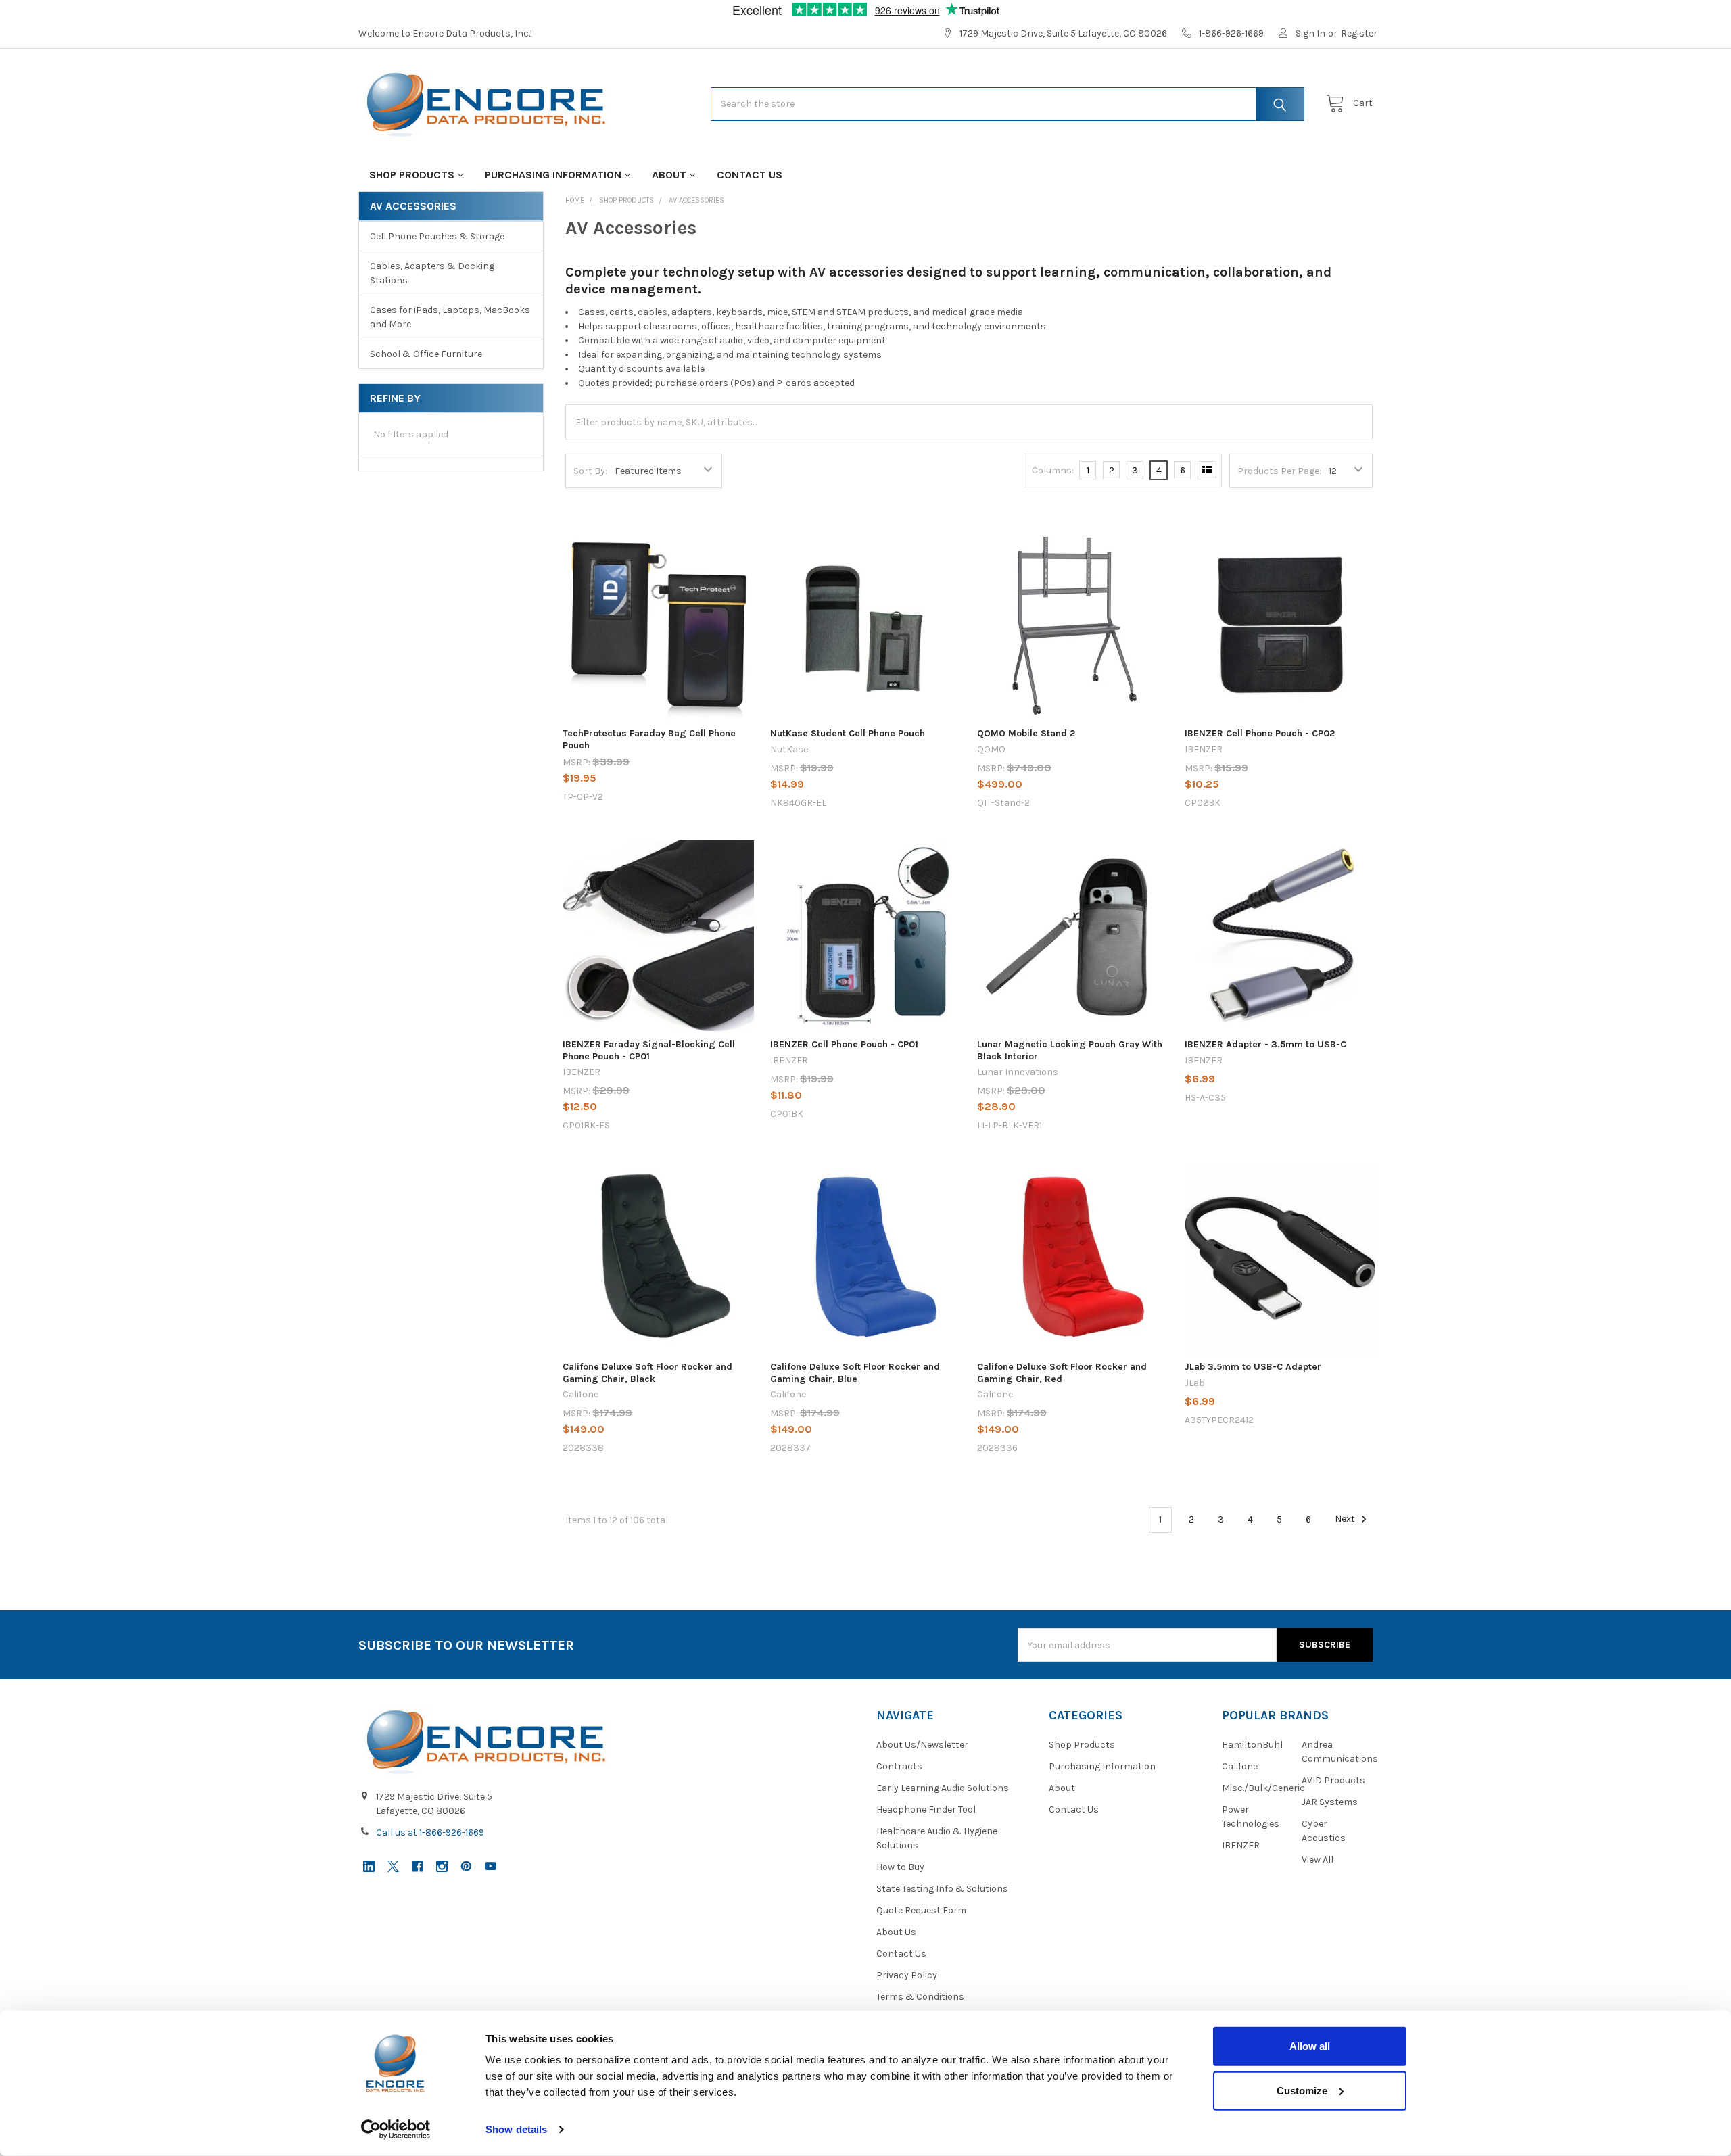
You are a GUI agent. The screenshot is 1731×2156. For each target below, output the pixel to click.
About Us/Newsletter (922, 1745)
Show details (516, 2129)
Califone (1240, 1766)
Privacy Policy (907, 1975)
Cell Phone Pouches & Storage (437, 236)
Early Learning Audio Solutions (943, 1788)
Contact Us (750, 175)
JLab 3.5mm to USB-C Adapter (1253, 1367)
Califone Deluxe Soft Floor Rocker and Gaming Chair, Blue (855, 1373)
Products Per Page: (1279, 471)
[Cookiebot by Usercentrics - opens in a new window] (396, 2130)
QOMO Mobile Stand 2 (1026, 733)
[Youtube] (491, 1866)
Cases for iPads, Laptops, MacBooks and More (450, 317)
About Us (896, 1932)
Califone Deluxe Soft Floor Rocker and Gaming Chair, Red (1062, 1373)
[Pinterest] (466, 1866)
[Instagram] (442, 1866)
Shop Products (412, 175)
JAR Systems (1330, 1802)
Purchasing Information (553, 175)
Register (1359, 33)
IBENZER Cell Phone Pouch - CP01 (844, 1044)
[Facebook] (418, 1866)
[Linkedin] (369, 1866)
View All (1318, 1860)
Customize (1302, 2090)
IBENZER (1241, 1845)
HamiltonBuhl (1252, 1745)
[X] (393, 1866)
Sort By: (590, 471)
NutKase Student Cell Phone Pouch (848, 733)
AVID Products (1333, 1780)
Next (1346, 1519)
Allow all (1310, 2046)
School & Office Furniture (426, 354)
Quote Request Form (921, 1910)
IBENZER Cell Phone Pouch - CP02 (1260, 733)
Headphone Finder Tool (926, 1810)
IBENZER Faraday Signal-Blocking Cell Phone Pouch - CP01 (649, 1050)
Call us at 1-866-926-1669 (430, 1832)
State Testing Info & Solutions (942, 1889)
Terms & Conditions (920, 1997)
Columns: (1053, 470)
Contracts (899, 1766)
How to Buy (900, 1867)
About (669, 175)
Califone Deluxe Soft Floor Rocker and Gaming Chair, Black (647, 1373)
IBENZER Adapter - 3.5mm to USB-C (1265, 1044)
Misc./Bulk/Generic (1263, 1788)
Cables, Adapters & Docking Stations (432, 273)
